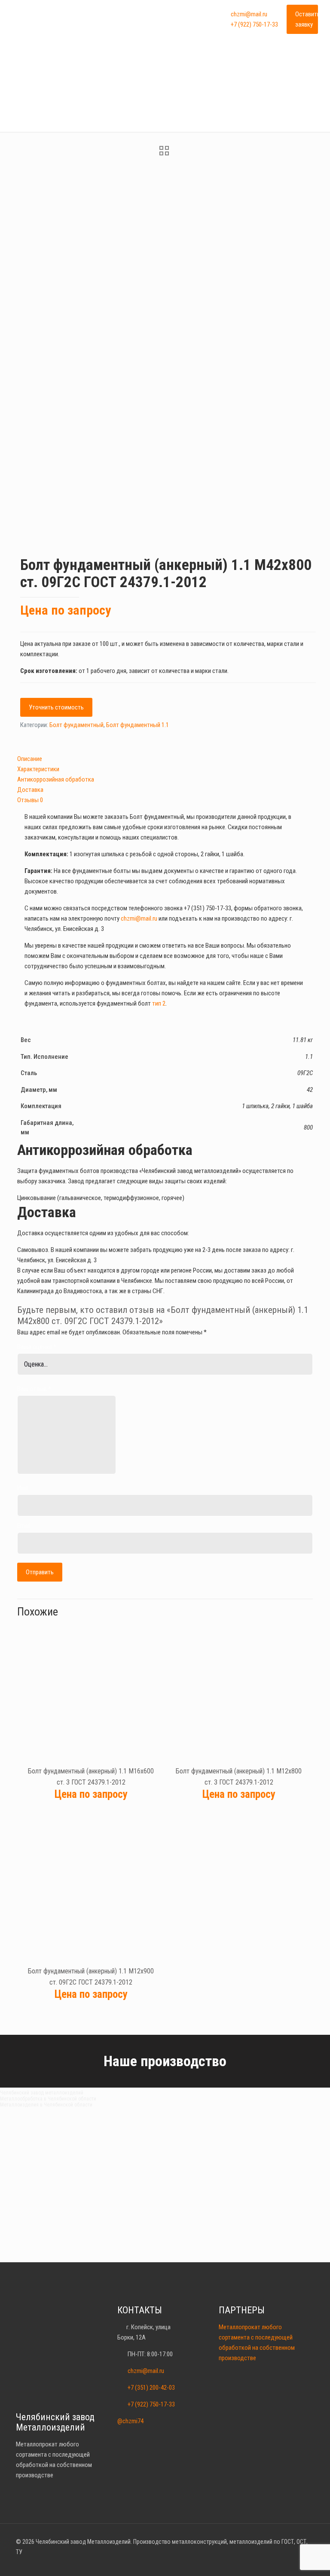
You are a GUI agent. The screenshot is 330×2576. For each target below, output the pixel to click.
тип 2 (159, 1003)
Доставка (30, 790)
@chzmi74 (130, 2421)
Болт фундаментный (76, 725)
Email (24, 1526)
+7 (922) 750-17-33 (254, 24)
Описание (30, 759)
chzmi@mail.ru (249, 14)
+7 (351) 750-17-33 (208, 908)
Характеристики (38, 769)
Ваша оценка (37, 1347)
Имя (23, 1488)
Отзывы (30, 800)
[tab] (165, 759)
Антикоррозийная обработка (56, 779)
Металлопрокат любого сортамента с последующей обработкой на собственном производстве (257, 2343)
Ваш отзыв (34, 1389)
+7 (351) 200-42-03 (151, 2388)
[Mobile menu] (204, 19)
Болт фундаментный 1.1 (137, 725)
